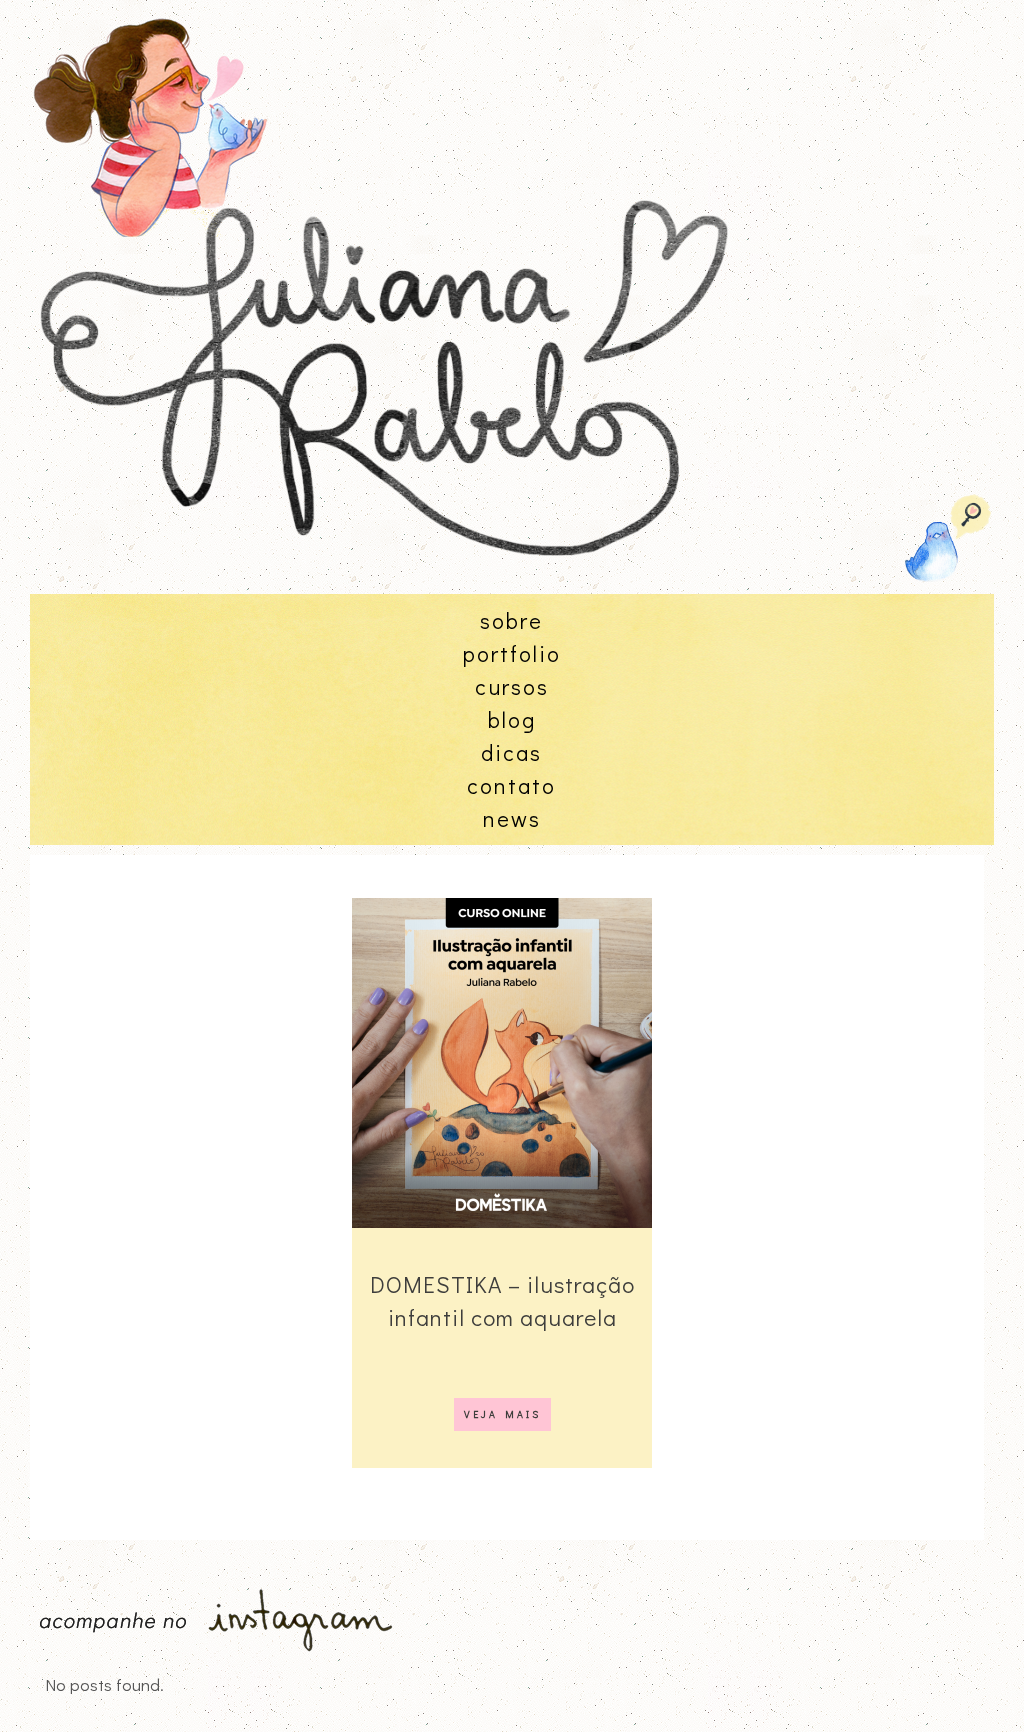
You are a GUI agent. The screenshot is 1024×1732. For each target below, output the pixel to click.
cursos (512, 686)
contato (511, 785)
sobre (511, 620)
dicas (511, 752)
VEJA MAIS (502, 1414)
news (512, 818)
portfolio (512, 653)
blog (512, 719)
